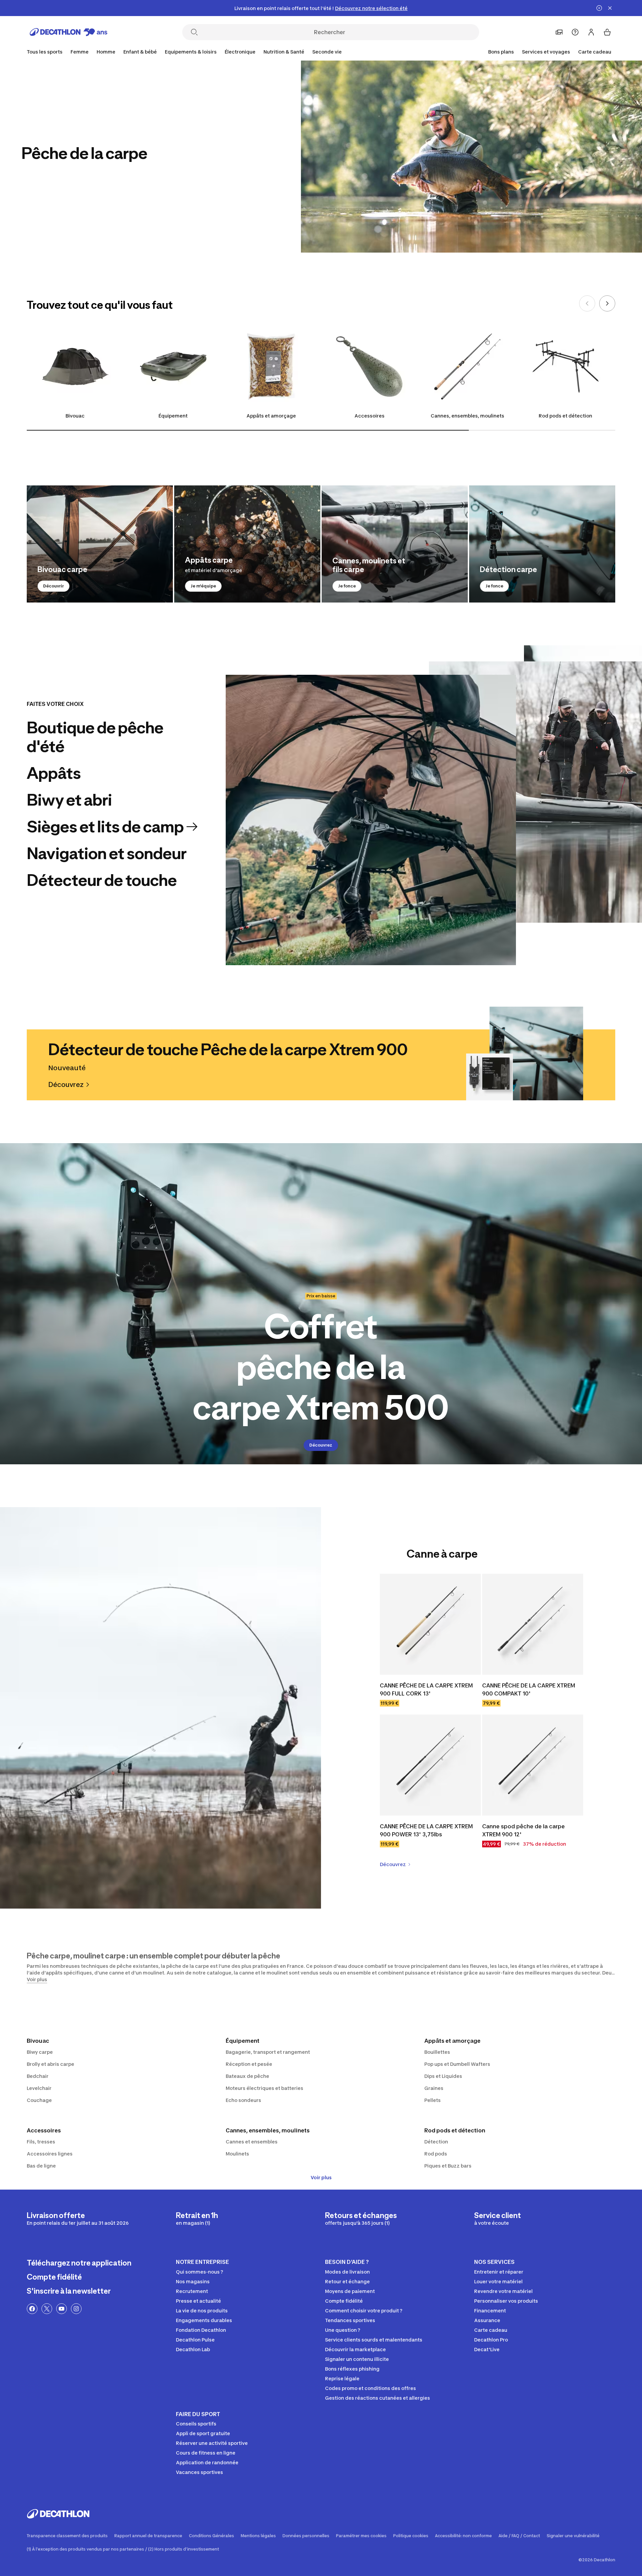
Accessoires (369, 416)
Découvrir (53, 586)
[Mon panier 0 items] (607, 32)
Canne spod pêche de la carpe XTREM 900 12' (524, 1830)
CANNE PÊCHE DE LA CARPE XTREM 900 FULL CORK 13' (427, 1689)
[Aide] (575, 32)
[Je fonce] (395, 544)
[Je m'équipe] (247, 544)
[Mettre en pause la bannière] (599, 8)
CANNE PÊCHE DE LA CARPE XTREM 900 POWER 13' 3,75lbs (427, 1830)
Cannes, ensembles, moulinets (467, 416)
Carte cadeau (595, 52)
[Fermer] (610, 8)
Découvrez (321, 1445)
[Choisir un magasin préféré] (559, 32)
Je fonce (347, 586)
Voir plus (321, 2177)
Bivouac (75, 416)
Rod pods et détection (565, 416)
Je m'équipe (203, 586)
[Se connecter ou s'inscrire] (591, 32)
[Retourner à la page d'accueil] (69, 32)
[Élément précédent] (587, 303)
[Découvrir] (100, 544)
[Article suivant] (607, 303)
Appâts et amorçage (271, 416)
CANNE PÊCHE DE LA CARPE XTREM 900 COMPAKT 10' (529, 1689)
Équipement (173, 416)
